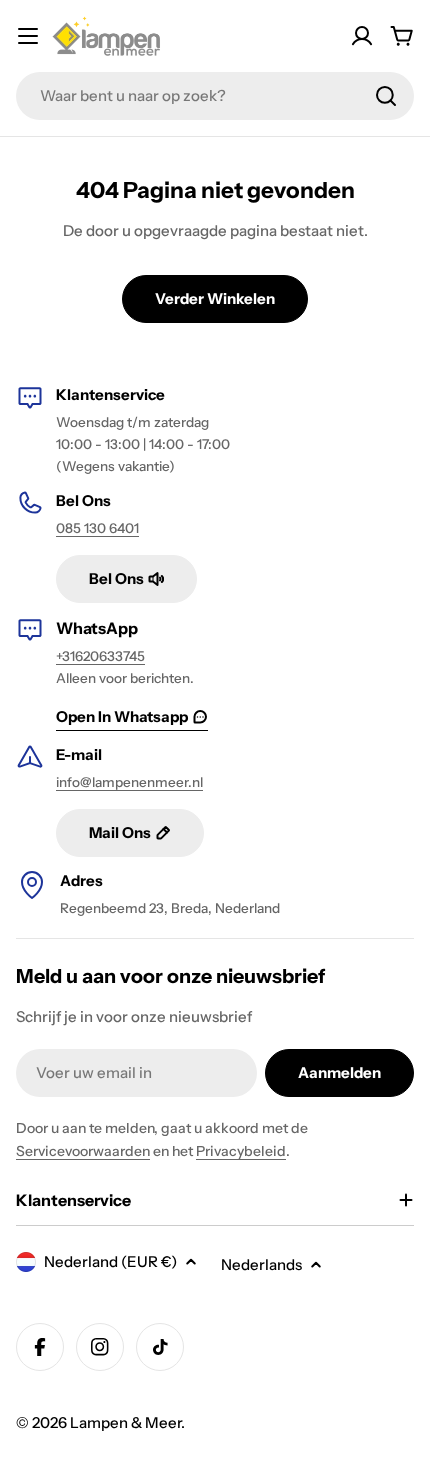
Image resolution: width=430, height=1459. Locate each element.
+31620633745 (100, 656)
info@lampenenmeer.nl (129, 782)
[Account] (362, 36)
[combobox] (215, 96)
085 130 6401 (97, 528)
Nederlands (261, 1264)
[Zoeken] (386, 96)
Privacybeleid (241, 1151)
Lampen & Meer (125, 1422)
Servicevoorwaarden (83, 1151)
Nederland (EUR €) (110, 1261)
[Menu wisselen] (28, 36)
